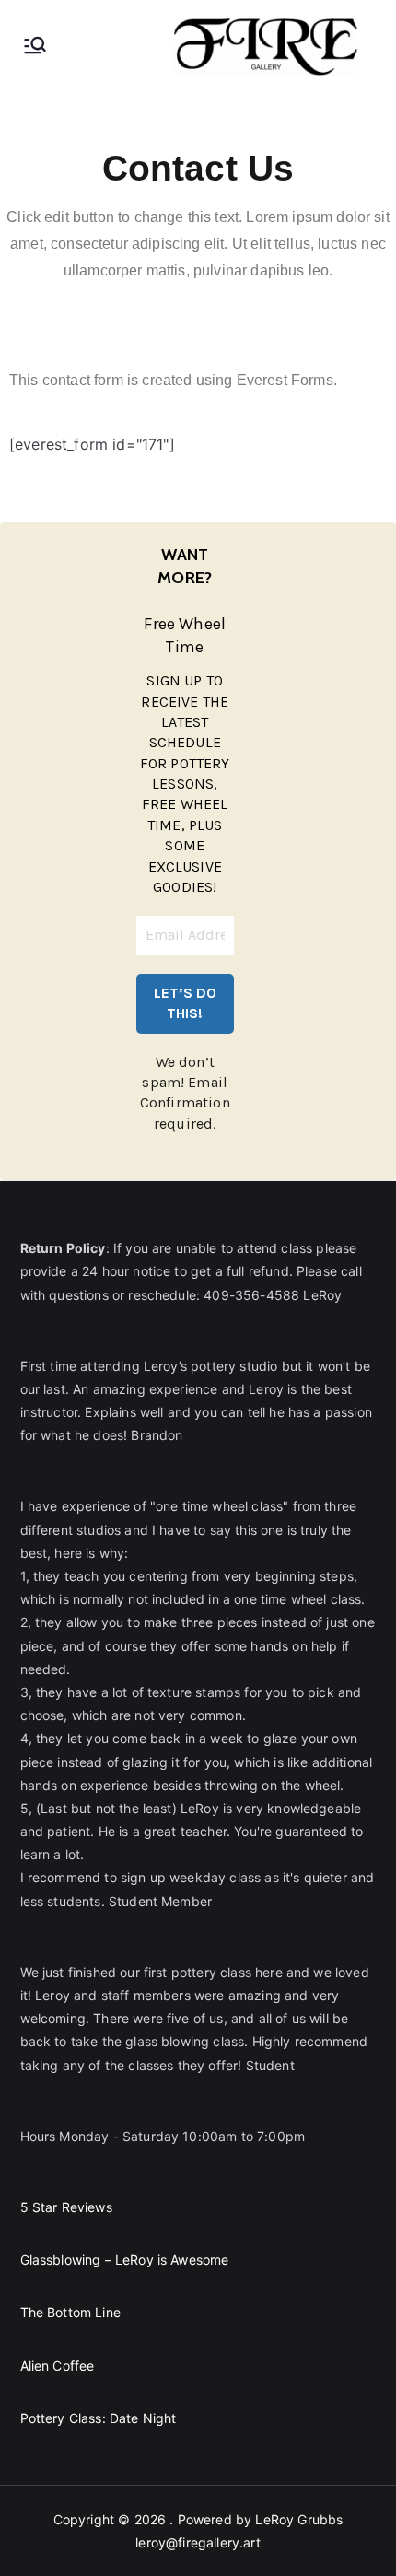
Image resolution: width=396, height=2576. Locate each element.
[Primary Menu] (35, 47)
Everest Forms (285, 380)
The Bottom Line (70, 2312)
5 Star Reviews (66, 2207)
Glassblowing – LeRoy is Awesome (125, 2260)
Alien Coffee (58, 2365)
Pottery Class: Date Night (99, 2418)
